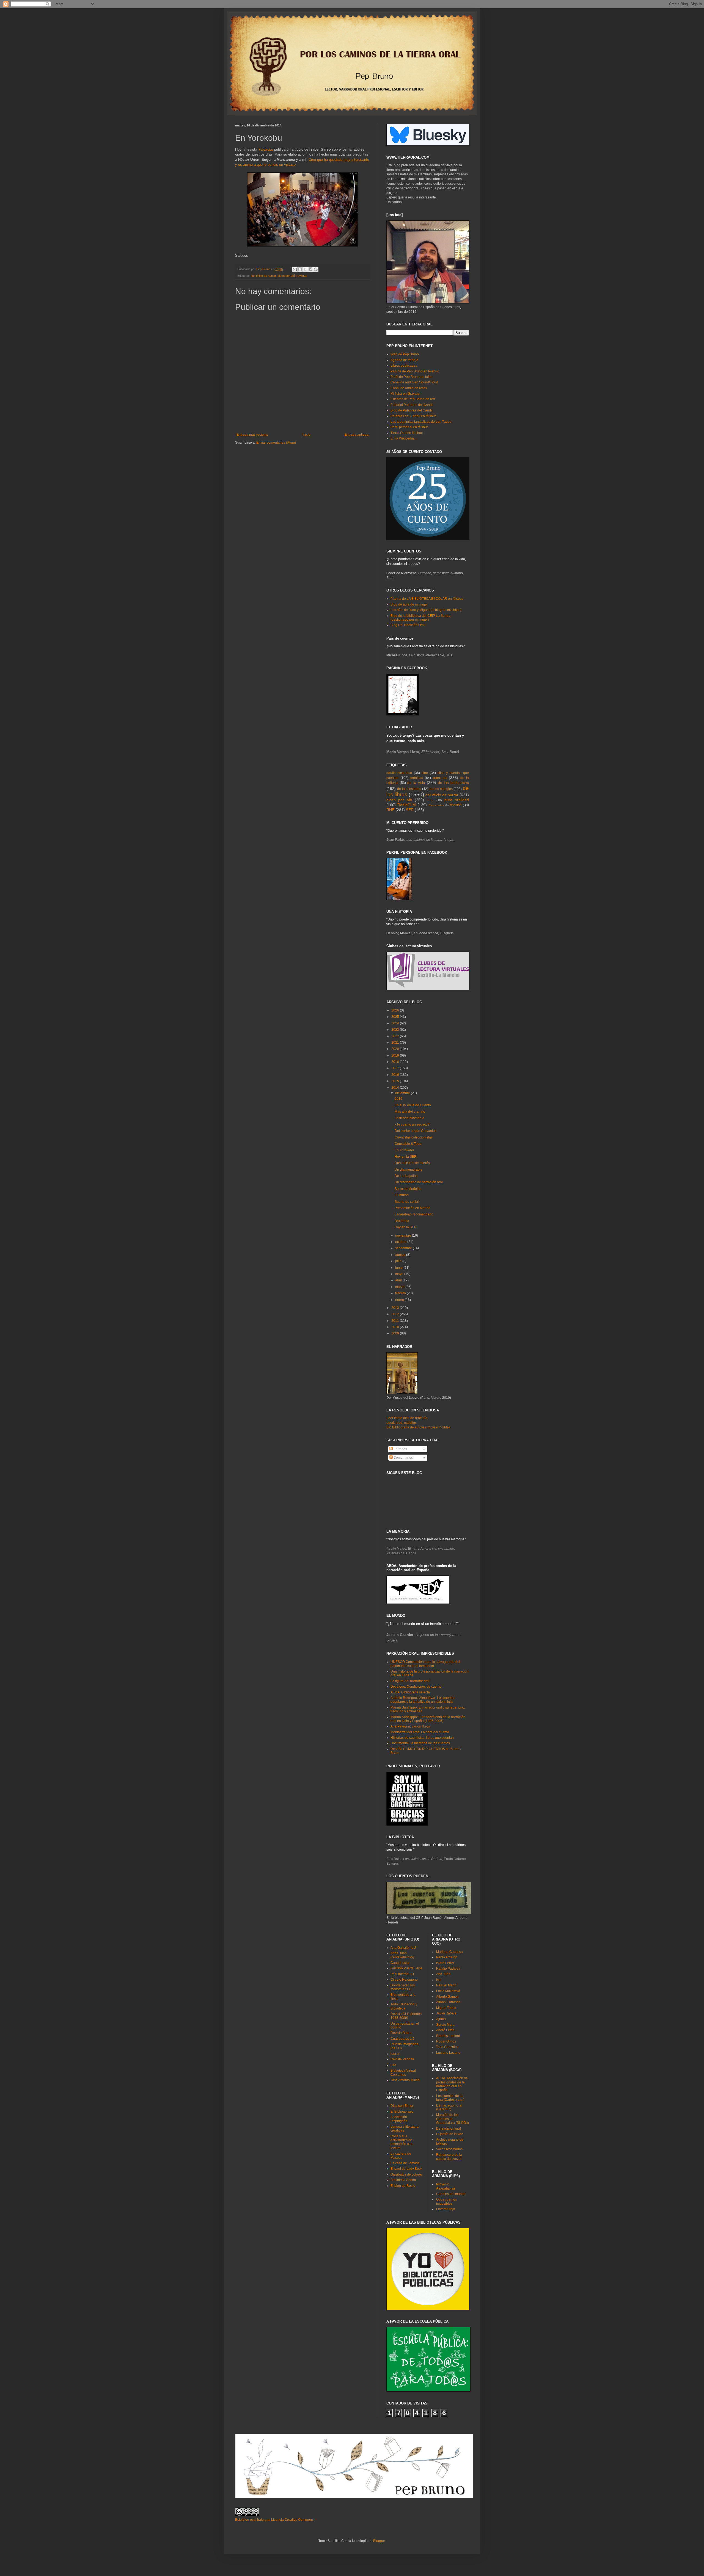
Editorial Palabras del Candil (412, 405)
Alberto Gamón (447, 1997)
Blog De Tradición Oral (408, 625)
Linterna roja (446, 2209)
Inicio (306, 435)
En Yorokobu (404, 1150)
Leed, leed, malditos (402, 1423)
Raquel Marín (446, 1985)
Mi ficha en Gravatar (405, 394)
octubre (401, 1242)
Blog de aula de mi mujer (409, 604)
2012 (396, 1314)
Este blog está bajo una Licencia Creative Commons (274, 2520)
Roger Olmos (446, 2041)
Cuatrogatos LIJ (402, 2039)
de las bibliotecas (453, 783)
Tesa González (447, 2047)
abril (399, 1280)
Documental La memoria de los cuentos (420, 1743)
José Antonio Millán (405, 2080)
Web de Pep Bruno (405, 354)
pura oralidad (457, 800)
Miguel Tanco (446, 2008)
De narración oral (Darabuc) (449, 2107)
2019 (396, 1055)
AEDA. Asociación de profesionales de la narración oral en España (452, 2084)
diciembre (403, 1093)
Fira (393, 2065)
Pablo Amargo (447, 1957)
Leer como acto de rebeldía (407, 1418)
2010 (396, 1327)
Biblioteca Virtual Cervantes (403, 2072)
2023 (396, 1030)
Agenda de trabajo (404, 360)
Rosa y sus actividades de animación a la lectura (402, 2142)
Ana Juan (443, 1974)
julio (399, 1261)
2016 (396, 1075)
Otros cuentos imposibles (446, 2201)
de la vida (416, 783)
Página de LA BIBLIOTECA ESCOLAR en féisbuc (427, 599)
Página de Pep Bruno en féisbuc (415, 371)
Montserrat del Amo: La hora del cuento (420, 1732)
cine (425, 773)
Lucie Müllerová (448, 1991)
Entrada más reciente (252, 435)
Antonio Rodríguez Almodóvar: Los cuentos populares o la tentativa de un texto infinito (423, 1700)
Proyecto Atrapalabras (446, 2186)
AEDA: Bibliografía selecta (410, 1692)
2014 (396, 1088)
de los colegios (441, 789)
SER (410, 810)
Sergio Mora (445, 2025)
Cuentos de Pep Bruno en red (413, 399)
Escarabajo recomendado (414, 1214)
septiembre (404, 1248)
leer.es (395, 2054)
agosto (401, 1255)
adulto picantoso (399, 773)
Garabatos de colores (407, 2174)
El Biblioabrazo (402, 2111)
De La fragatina (406, 1176)
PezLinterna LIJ (402, 1974)
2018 (396, 1062)
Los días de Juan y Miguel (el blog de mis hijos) (426, 610)
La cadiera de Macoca (401, 2155)
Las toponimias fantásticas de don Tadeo (421, 422)
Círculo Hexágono (404, 1980)
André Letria (445, 2030)
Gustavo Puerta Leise (407, 1968)
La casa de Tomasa (405, 2163)
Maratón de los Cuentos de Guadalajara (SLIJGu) (453, 2119)
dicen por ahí (286, 276)
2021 (396, 1043)
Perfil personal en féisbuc (409, 427)
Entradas (400, 1449)
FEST (430, 800)
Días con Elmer (402, 2106)
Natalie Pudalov (448, 1969)
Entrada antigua (357, 435)
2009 (396, 1333)
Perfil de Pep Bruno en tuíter (412, 377)
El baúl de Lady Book (406, 2169)
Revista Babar (401, 2033)
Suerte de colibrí (407, 1202)
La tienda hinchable (409, 1118)
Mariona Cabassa (449, 1952)
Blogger (379, 2541)
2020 (396, 1049)
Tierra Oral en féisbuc (407, 433)
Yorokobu (266, 149)
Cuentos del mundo (451, 2194)
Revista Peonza (402, 2059)
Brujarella (402, 1221)
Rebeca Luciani (448, 2036)
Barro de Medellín (408, 1189)
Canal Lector (400, 1963)
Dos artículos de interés (412, 1163)
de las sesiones (409, 789)
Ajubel (441, 2019)
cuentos (440, 778)
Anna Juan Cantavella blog (402, 1955)
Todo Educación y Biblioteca (404, 2006)
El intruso (402, 1195)
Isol (439, 1980)
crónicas (417, 778)
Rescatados (436, 805)
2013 (396, 1308)
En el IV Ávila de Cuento (413, 1105)
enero (400, 1300)
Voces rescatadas (449, 2149)
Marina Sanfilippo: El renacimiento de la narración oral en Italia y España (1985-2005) (428, 1719)
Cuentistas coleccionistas (414, 1137)
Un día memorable (409, 1170)
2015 (396, 1081)
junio (399, 1268)
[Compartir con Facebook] (310, 269)
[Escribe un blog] (300, 269)
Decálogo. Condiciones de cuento (416, 1687)
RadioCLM (407, 805)
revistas (302, 276)
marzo (400, 1287)
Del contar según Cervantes (416, 1131)
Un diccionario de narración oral (419, 1182)
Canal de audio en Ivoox (409, 388)
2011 (396, 1321)
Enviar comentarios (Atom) (276, 443)
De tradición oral (449, 2129)
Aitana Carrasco (448, 2002)
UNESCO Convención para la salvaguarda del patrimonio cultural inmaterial (425, 1664)
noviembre (404, 1236)
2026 (396, 1010)
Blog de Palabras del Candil (412, 410)
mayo (400, 1274)
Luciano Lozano (448, 2053)
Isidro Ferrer (445, 1963)
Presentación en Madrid (413, 1208)
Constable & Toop (408, 1144)
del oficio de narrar (264, 276)
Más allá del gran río (410, 1112)
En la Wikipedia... (403, 438)
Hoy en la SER (406, 1157)
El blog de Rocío (403, 2186)
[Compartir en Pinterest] (316, 269)
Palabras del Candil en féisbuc (413, 416)
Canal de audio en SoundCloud (414, 382)
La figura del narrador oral (410, 1681)
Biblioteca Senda (403, 2180)
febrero (401, 1293)
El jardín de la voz (449, 2134)
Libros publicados (404, 366)
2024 (396, 1023)
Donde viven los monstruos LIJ (403, 1987)
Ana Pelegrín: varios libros (410, 1726)
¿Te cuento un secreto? (412, 1124)
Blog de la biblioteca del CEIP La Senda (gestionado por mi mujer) (420, 618)
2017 (396, 1068)
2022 (396, 1036)
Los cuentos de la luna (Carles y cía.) (450, 2098)
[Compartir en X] (305, 269)
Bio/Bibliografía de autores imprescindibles (418, 1427)
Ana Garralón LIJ (403, 1948)
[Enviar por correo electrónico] (295, 269)
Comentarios (403, 1458)
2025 (396, 1017)
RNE (390, 810)
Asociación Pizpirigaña (399, 2119)
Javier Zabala (446, 2013)
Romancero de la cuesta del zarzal (449, 2157)
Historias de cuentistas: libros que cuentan (422, 1738)
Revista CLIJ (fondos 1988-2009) (406, 2016)
